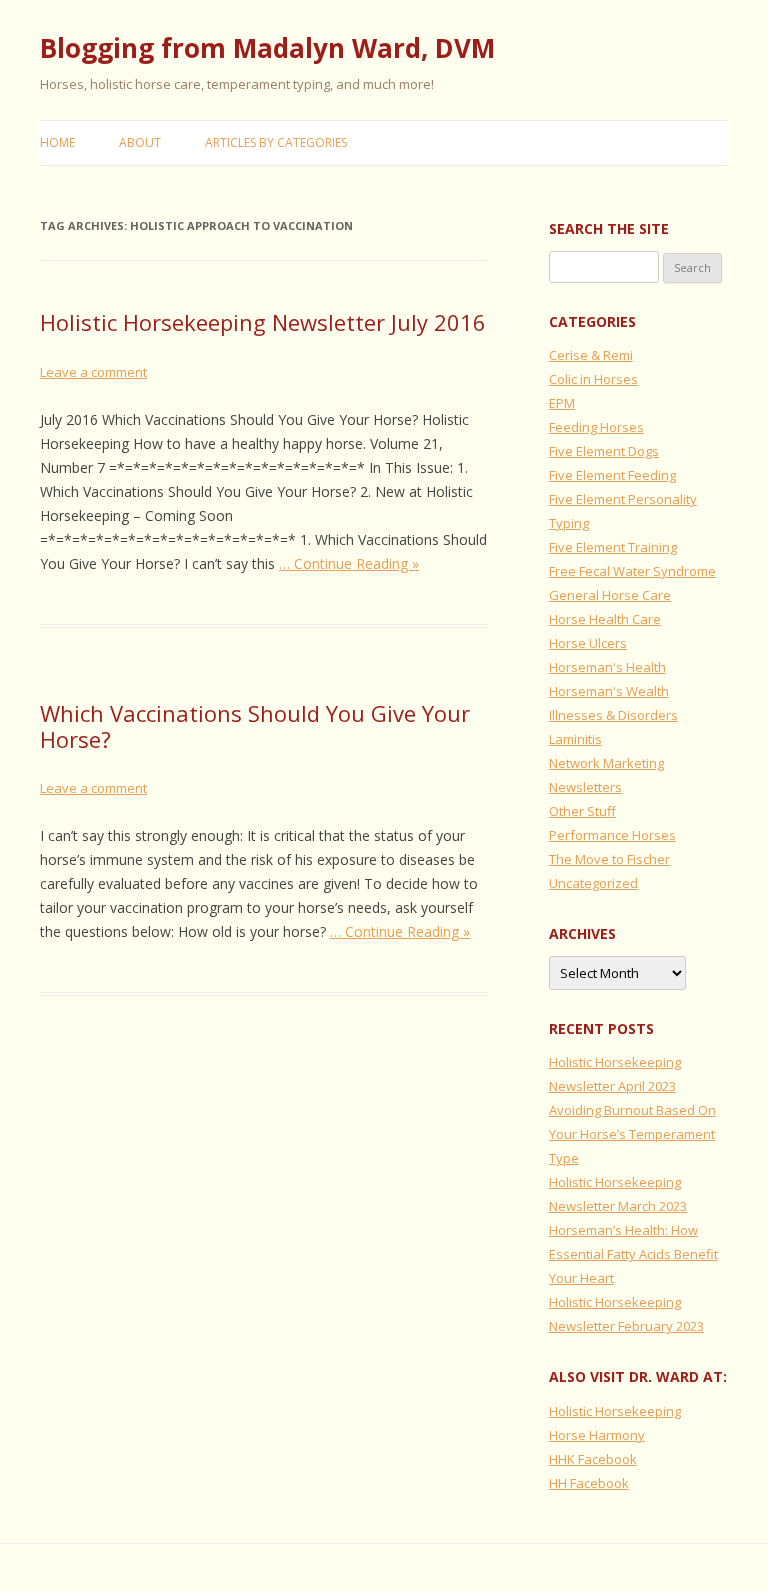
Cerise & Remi (591, 355)
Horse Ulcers (588, 643)
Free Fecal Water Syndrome (632, 571)
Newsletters (585, 787)
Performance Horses (612, 835)
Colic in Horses (593, 379)
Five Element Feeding (612, 475)
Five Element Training (613, 547)
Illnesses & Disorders (613, 715)
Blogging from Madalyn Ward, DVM (267, 48)
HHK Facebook (593, 1459)
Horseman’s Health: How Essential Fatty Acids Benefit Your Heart (633, 1254)
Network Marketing (606, 763)
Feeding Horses (596, 427)
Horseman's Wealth (609, 691)
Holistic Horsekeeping (615, 1411)
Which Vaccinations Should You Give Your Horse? (255, 726)
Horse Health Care (605, 619)
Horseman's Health (607, 667)
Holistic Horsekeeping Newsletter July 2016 (263, 322)
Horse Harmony (597, 1435)
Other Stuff (582, 811)
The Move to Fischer (609, 859)
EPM (562, 403)
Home (57, 142)
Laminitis (575, 739)
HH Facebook (589, 1483)
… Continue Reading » (349, 563)
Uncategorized (593, 883)
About (140, 142)
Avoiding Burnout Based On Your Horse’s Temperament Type (632, 1134)
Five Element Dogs (604, 451)
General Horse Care (610, 595)
